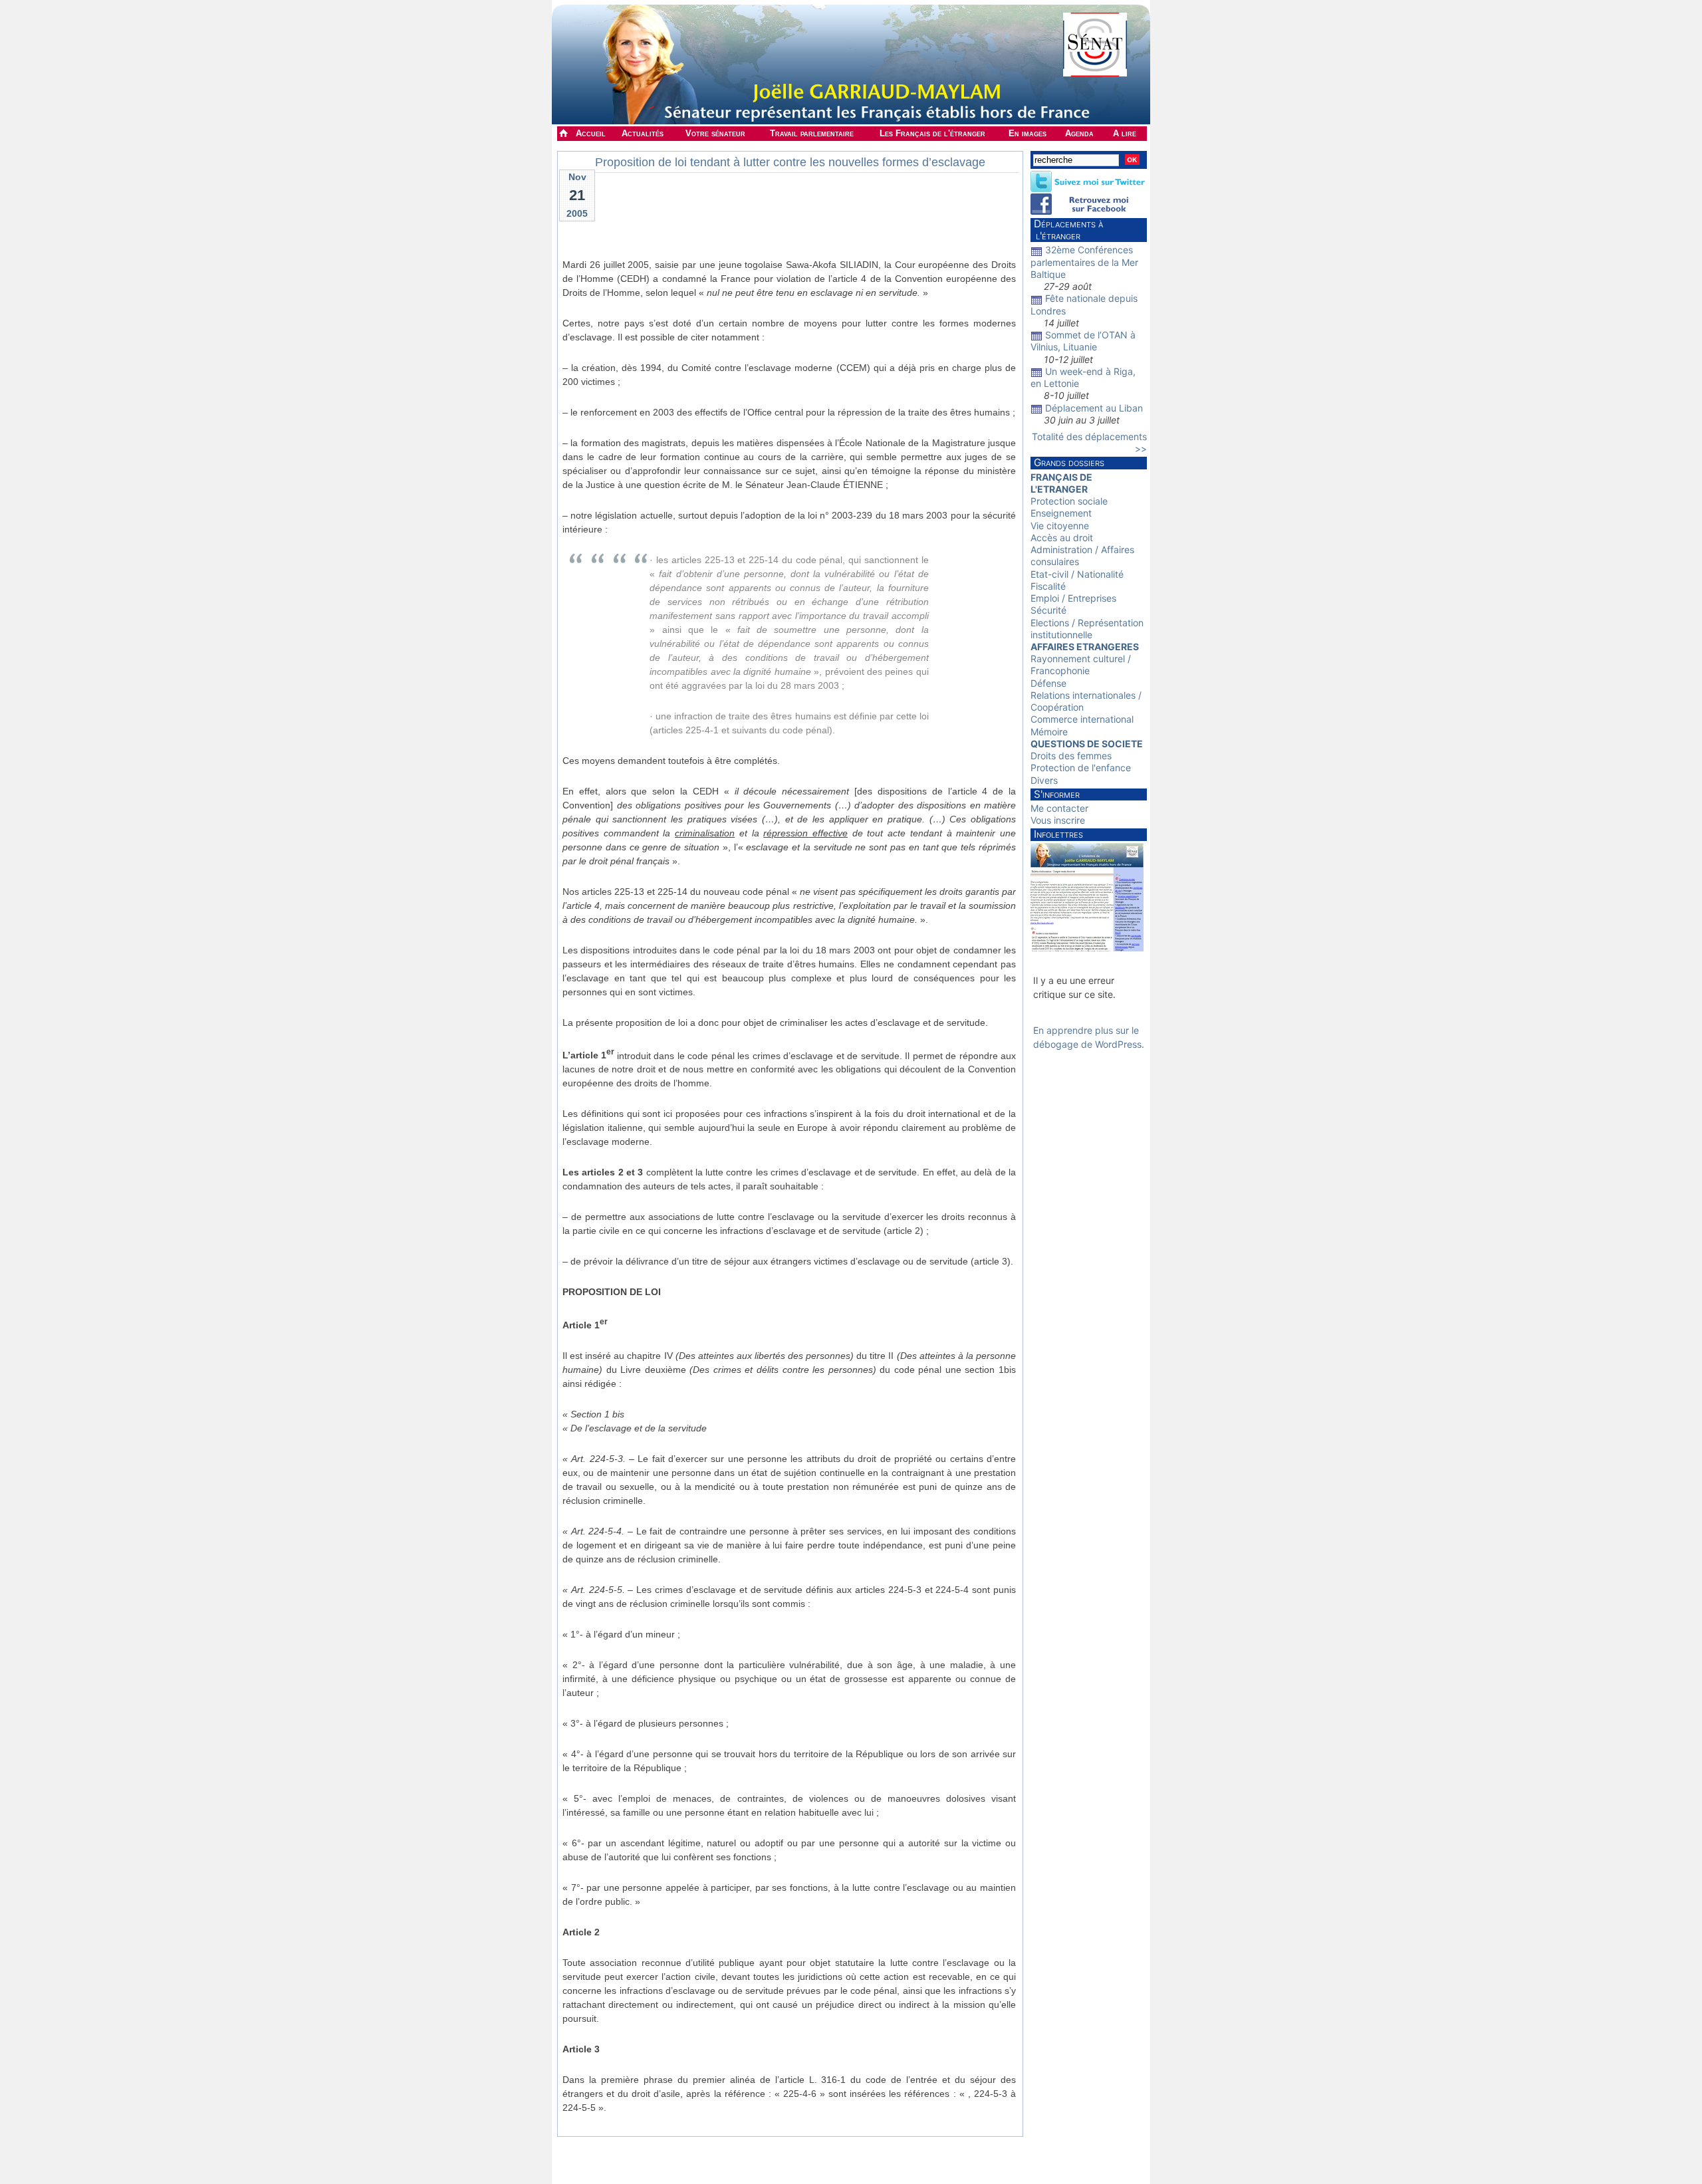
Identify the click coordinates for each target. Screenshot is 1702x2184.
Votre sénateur (715, 133)
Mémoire (1049, 732)
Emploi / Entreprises (1073, 598)
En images (1028, 133)
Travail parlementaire (812, 133)
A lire (1125, 133)
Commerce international (1082, 719)
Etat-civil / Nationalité (1077, 574)
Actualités (643, 133)
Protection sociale (1069, 501)
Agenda (1079, 133)
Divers (1044, 780)
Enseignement (1061, 513)
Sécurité (1048, 610)
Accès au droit (1062, 538)
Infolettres (1058, 834)
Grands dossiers (1069, 462)
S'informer (1057, 794)
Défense (1048, 683)
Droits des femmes (1071, 756)
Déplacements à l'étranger (1067, 230)
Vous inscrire (1058, 820)
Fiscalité (1048, 586)
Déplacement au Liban (1094, 408)
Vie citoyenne (1060, 526)
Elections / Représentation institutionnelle (1087, 629)
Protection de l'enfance (1081, 768)
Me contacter (1059, 808)
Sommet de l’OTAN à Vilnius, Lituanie (1083, 341)
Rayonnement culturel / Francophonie (1081, 665)
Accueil (591, 133)
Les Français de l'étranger (932, 133)
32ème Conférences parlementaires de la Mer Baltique (1084, 262)
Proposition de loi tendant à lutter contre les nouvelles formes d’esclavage (790, 162)
